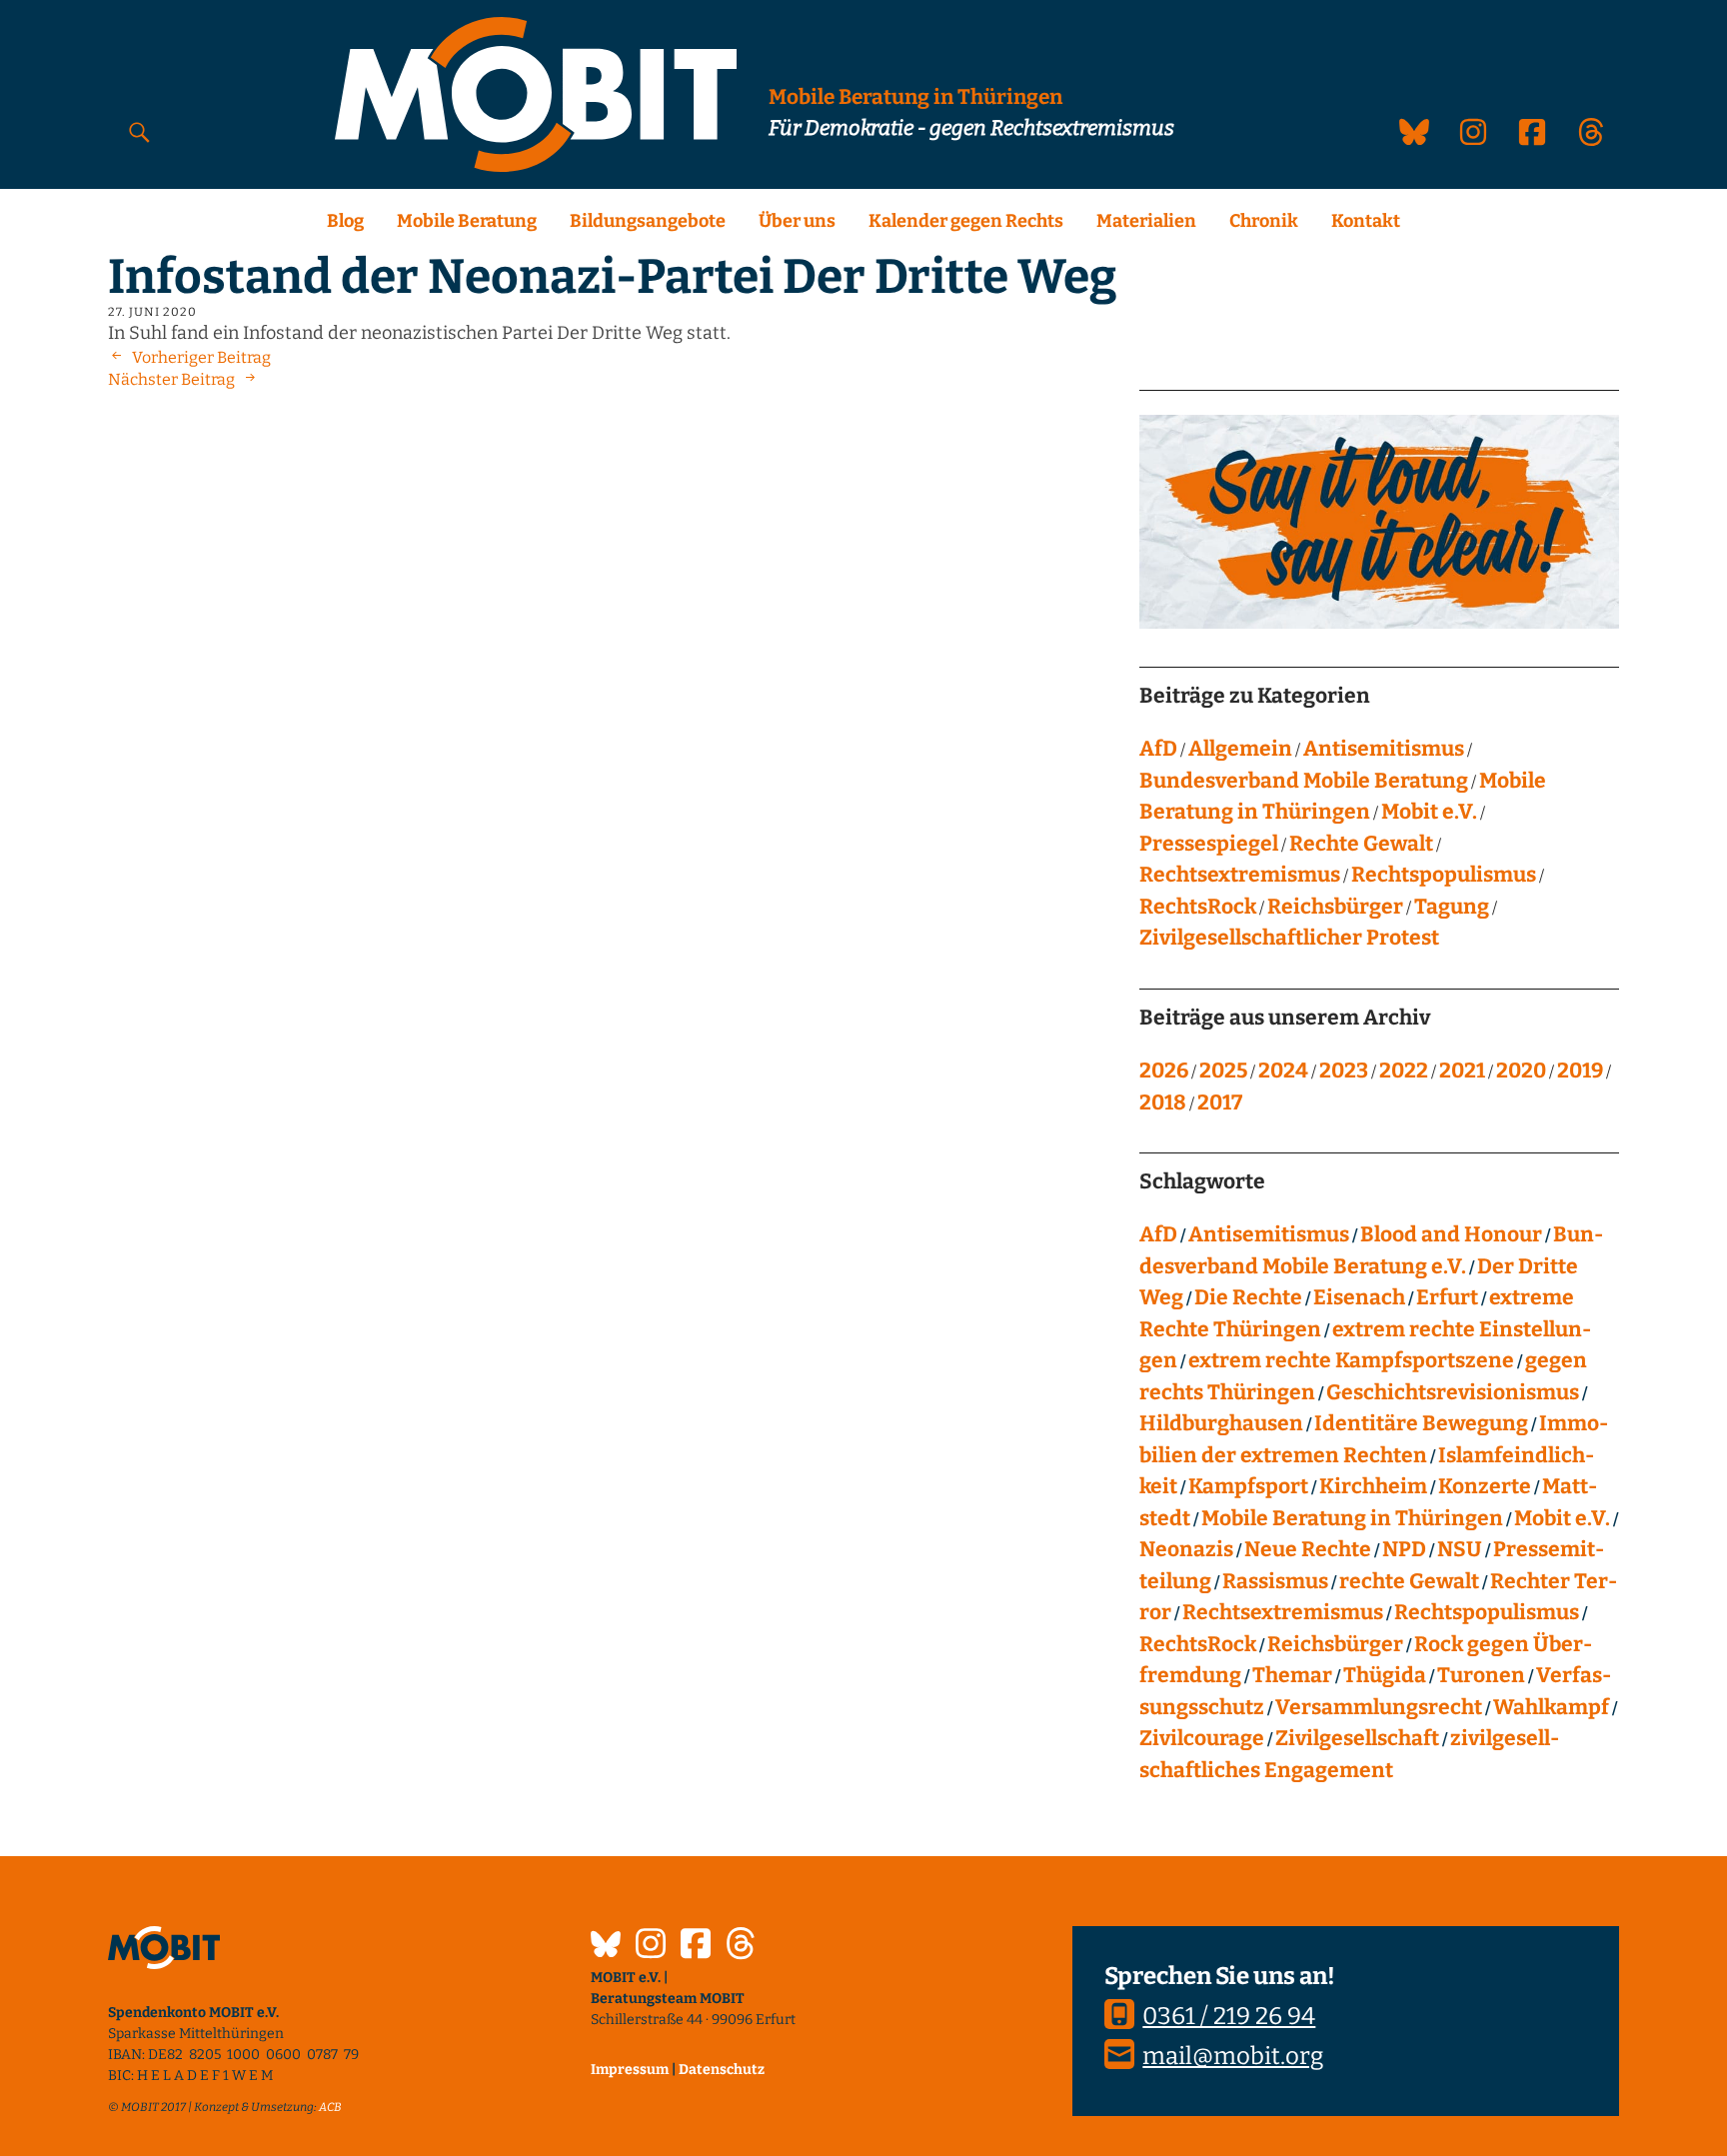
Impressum (630, 2070)
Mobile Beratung (467, 221)
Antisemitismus (1384, 749)
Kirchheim (1373, 1486)
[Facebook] (696, 1946)
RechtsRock (1198, 907)
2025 (1223, 1071)
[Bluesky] (606, 1947)
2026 (1164, 1071)
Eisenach (1359, 1297)
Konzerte (1485, 1486)
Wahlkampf (1551, 1707)
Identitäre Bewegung (1421, 1423)
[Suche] (139, 131)
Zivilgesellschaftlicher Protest (1289, 938)
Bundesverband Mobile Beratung (1304, 781)
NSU (1460, 1549)
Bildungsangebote (648, 221)
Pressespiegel (1209, 844)
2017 (1220, 1102)
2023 (1344, 1071)
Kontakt (1366, 221)
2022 (1404, 1071)
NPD (1404, 1549)
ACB (330, 2107)
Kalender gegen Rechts (966, 221)
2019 (1580, 1071)
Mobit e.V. (1429, 812)
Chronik (1264, 221)
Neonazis (1186, 1549)
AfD (1158, 749)
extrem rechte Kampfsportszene (1351, 1360)
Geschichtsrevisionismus (1453, 1392)
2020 (1521, 1071)
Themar (1292, 1675)
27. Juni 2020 (152, 312)
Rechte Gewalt (1361, 844)
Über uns (797, 221)
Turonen (1481, 1675)
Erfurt (1447, 1297)
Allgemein (1240, 749)
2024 (1283, 1071)
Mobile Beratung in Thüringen (1352, 1518)
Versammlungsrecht (1379, 1707)
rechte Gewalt (1409, 1581)
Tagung (1452, 907)
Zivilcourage (1202, 1738)
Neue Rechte (1308, 1549)
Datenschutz (722, 2070)
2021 (1462, 1071)
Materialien (1146, 221)
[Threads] (741, 1946)
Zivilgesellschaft (1357, 1738)
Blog (345, 221)
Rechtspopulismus (1444, 875)
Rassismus (1275, 1581)
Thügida (1385, 1675)
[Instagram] (651, 1946)
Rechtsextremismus (1240, 875)
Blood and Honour (1451, 1234)
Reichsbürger (1335, 907)
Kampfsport (1248, 1486)
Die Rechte (1248, 1297)
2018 (1163, 1102)
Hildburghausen (1221, 1423)
